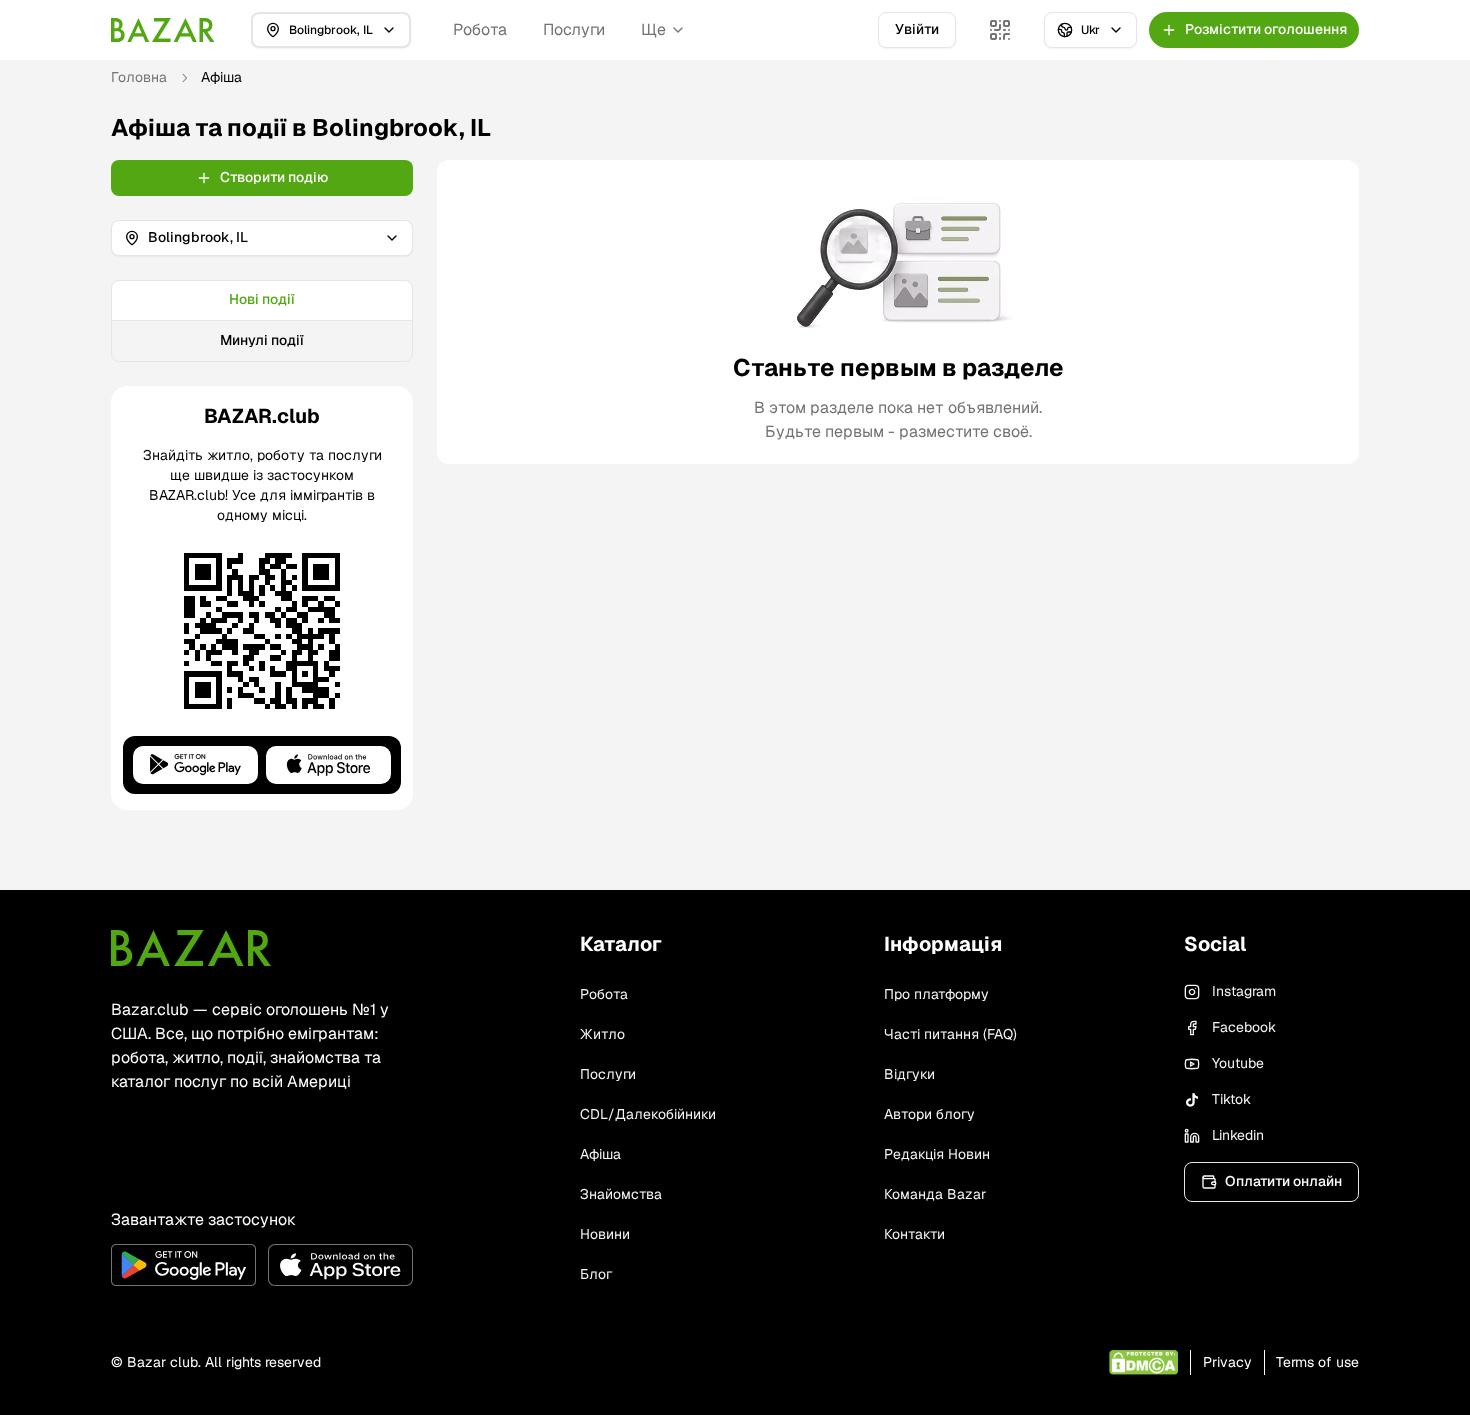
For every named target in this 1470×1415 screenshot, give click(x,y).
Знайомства (621, 1194)
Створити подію (274, 177)
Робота (480, 29)
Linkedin (1238, 1135)
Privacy (1227, 1362)
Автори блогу (929, 1114)
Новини (605, 1234)
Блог (596, 1274)
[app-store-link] (340, 1265)
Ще (653, 29)
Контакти (914, 1234)
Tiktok (1231, 1099)
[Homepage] (163, 30)
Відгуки (909, 1074)
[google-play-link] (183, 1265)
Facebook (1244, 1027)
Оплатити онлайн (1283, 1181)
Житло (602, 1034)
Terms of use (1317, 1362)
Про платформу (936, 994)
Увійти (917, 29)
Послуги (574, 29)
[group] (262, 321)
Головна (139, 77)
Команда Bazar (935, 1194)
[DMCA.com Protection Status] (1143, 1362)
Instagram (1244, 991)
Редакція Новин (937, 1154)
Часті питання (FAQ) (950, 1034)
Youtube (1238, 1063)
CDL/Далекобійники (648, 1114)
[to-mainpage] (191, 948)
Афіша (600, 1154)
